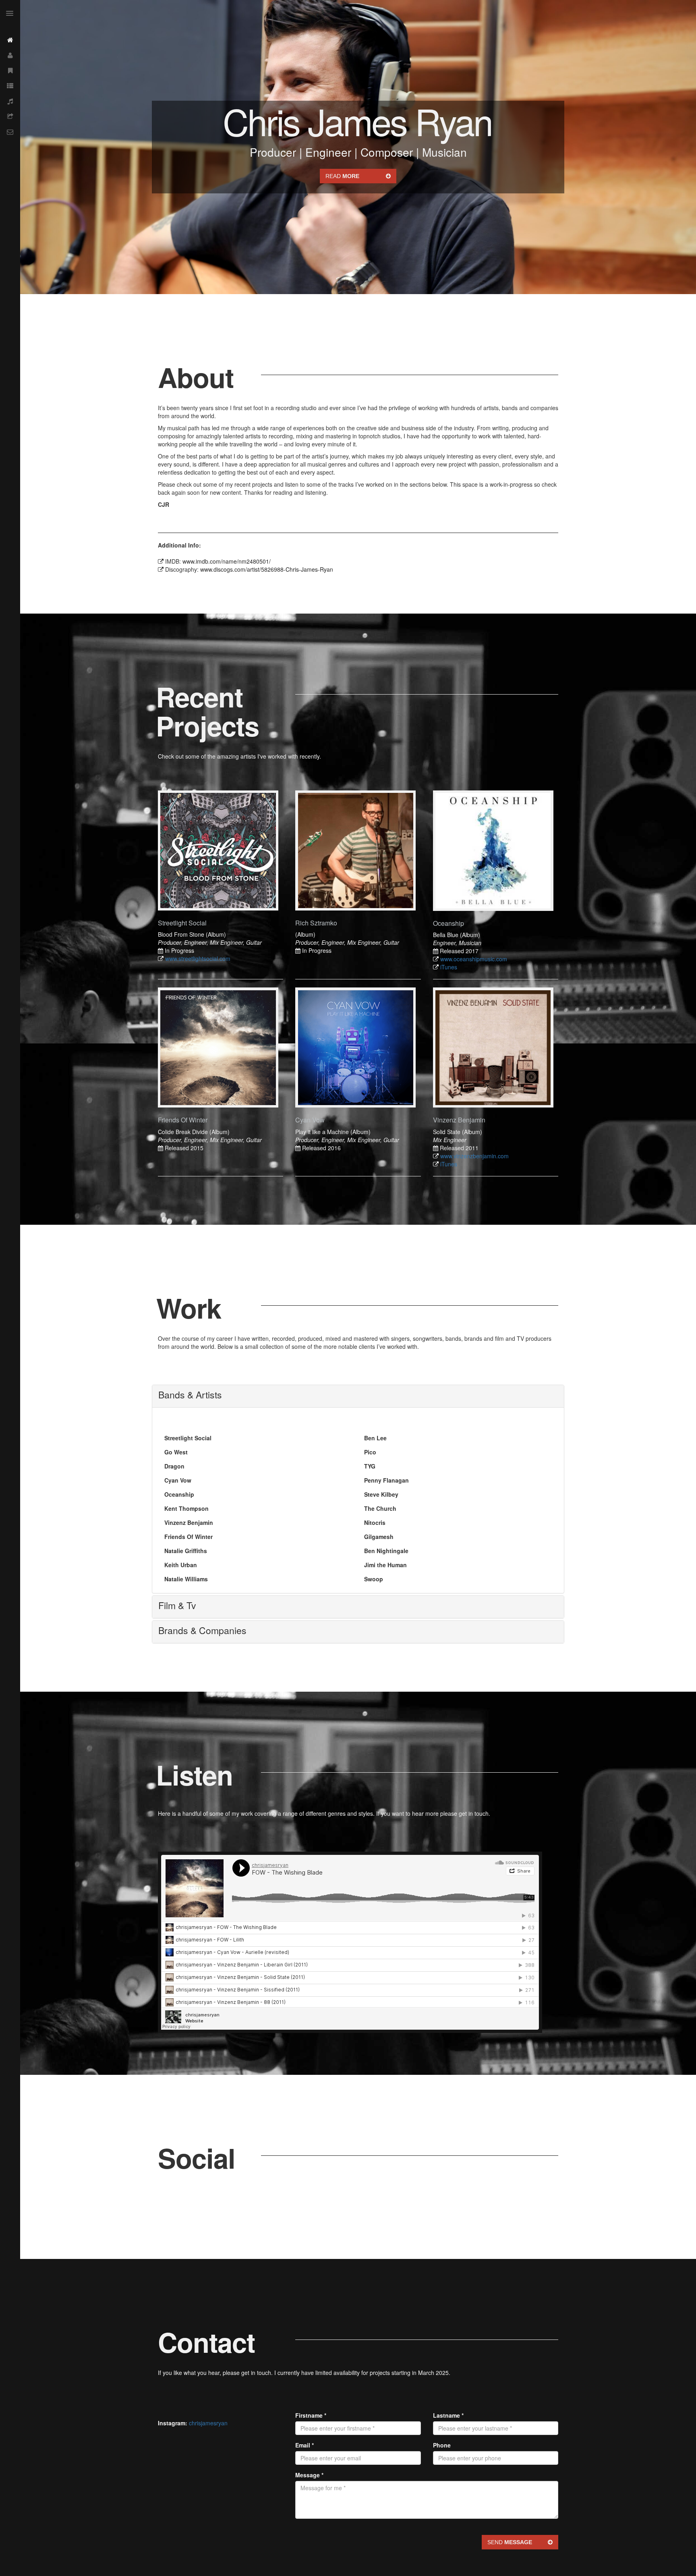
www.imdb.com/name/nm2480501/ (227, 561)
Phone (442, 2445)
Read (342, 176)
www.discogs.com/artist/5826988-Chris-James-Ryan (267, 569)
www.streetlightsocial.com (198, 958)
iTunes (449, 967)
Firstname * (311, 2415)
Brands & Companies (202, 1630)
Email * (304, 2445)
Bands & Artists (190, 1395)
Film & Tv (177, 1605)
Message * (309, 2475)
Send (510, 2542)
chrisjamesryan (208, 2423)
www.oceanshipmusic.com (474, 959)
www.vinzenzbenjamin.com (474, 1156)
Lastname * (448, 2415)
